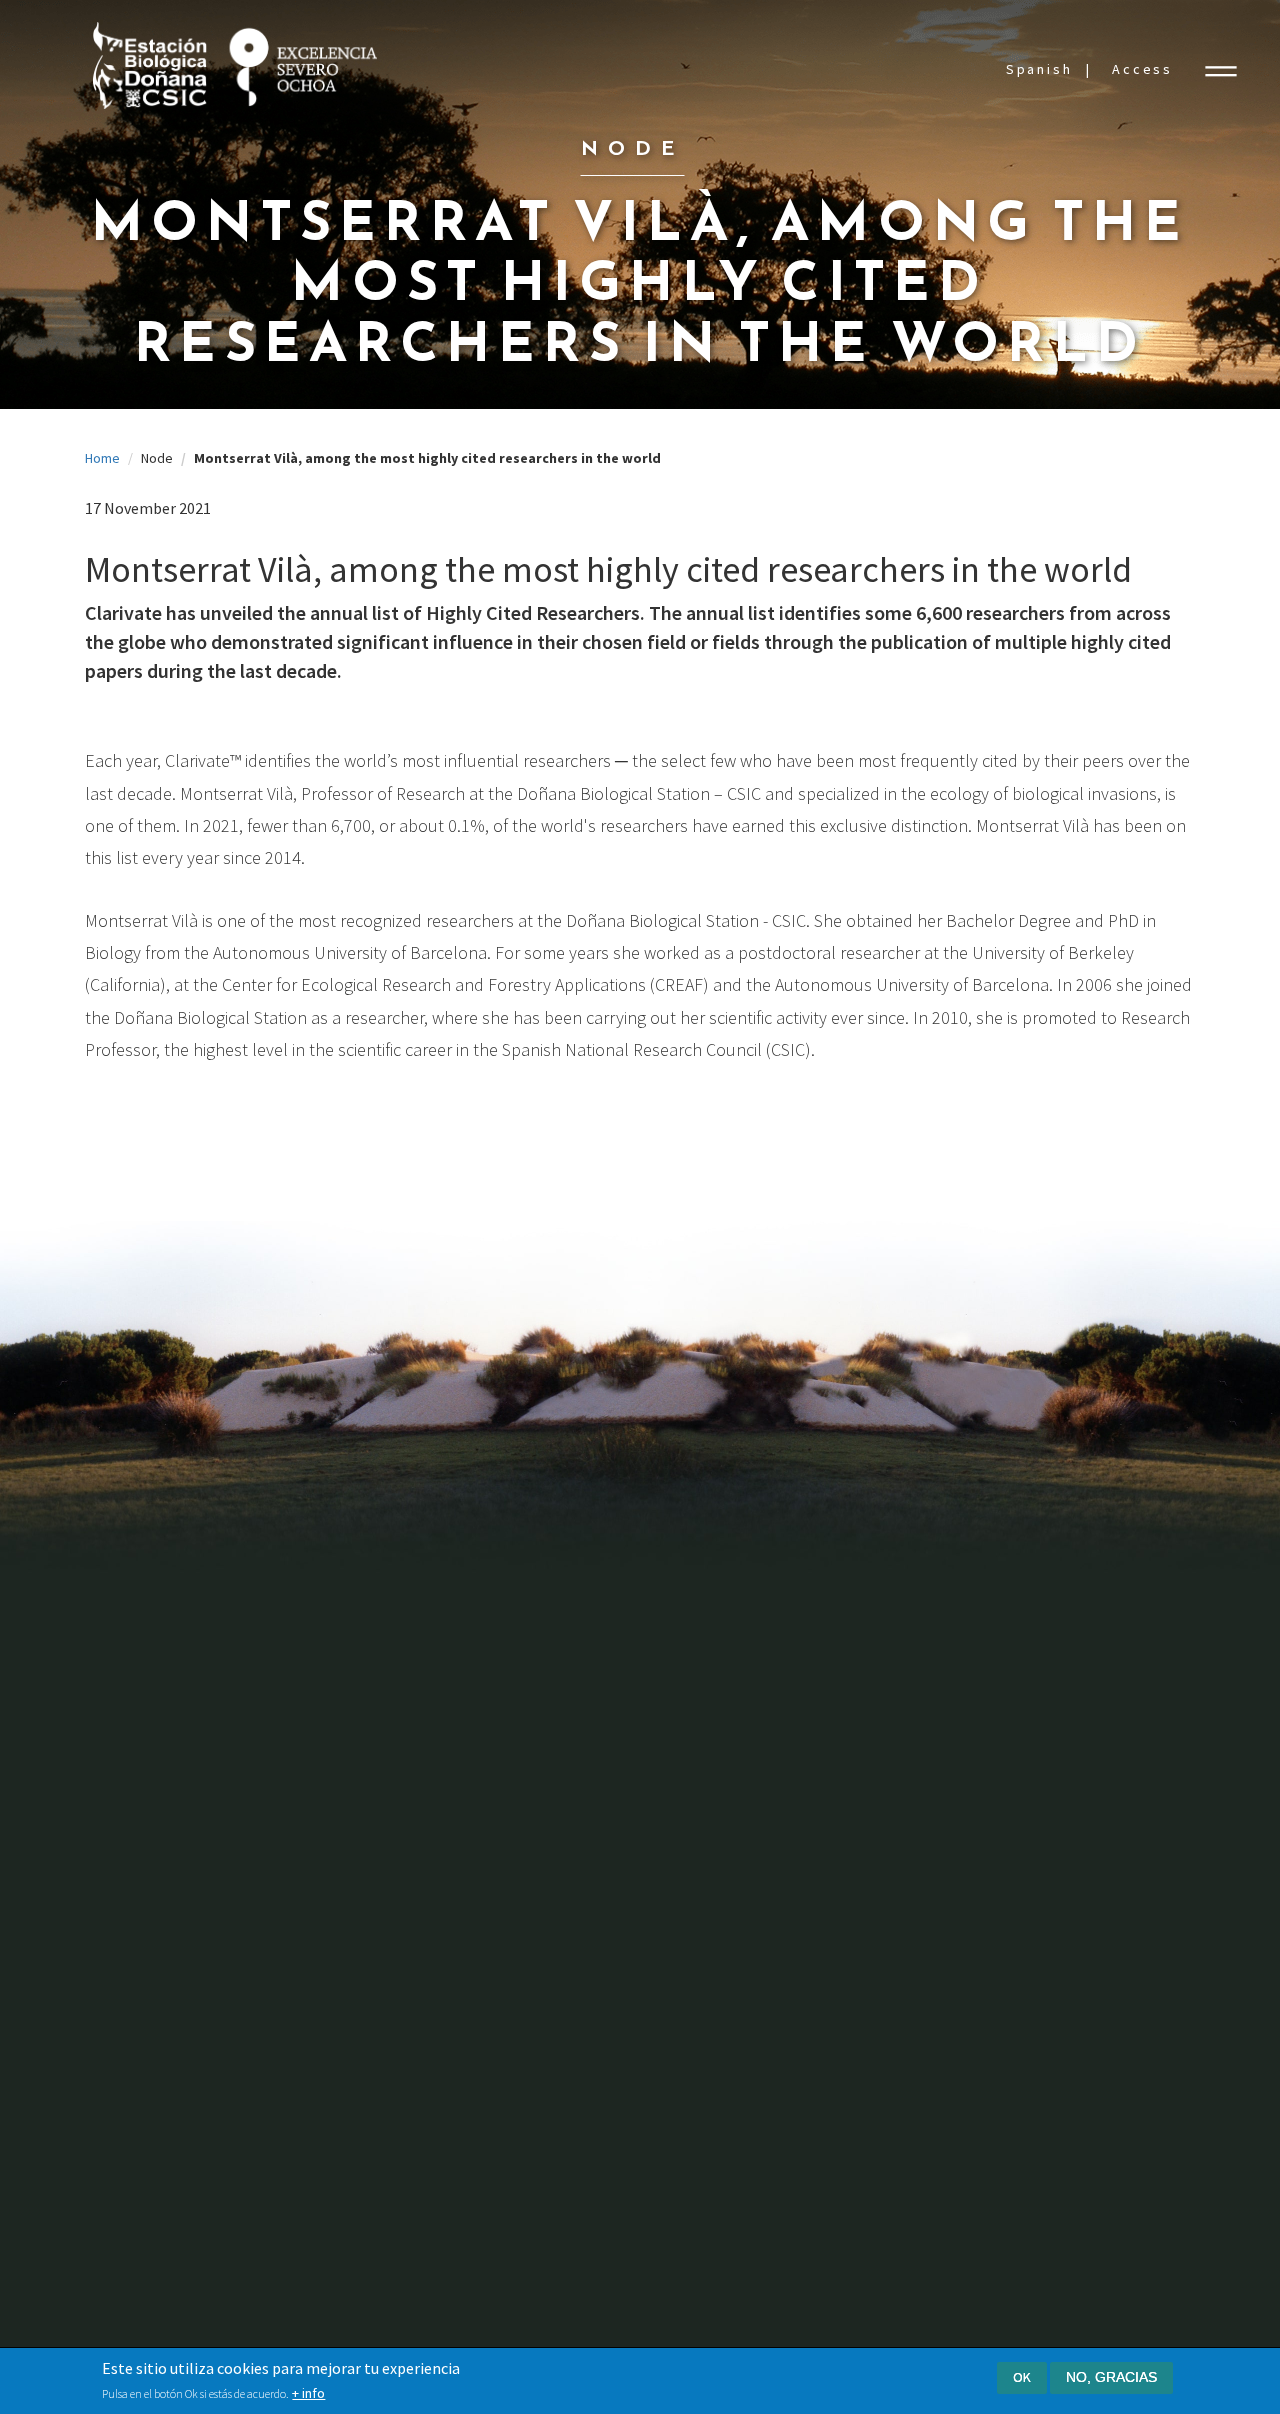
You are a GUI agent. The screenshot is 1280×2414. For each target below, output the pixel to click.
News (948, 1686)
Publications (173, 2131)
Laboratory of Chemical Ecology (498, 2071)
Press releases (976, 1798)
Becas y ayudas (713, 1984)
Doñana (159, 1798)
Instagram (1079, 2179)
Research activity (189, 1998)
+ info (308, 2393)
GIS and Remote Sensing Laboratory (476, 1868)
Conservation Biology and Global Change (235, 2084)
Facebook (868, 2178)
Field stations (442, 1723)
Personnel (167, 1761)
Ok (1022, 2377)
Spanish (1039, 69)
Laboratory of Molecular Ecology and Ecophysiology (500, 1809)
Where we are (178, 1873)
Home (102, 458)
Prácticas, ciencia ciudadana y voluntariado (757, 2032)
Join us (691, 2094)
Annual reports (181, 1723)
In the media (968, 1761)
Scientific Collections (466, 1761)
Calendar (957, 1723)
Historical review (187, 1836)
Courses (691, 1871)
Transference (717, 1686)
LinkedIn (1028, 2179)
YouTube (975, 2180)
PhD (678, 1909)
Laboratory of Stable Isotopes (494, 2033)
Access (1142, 69)
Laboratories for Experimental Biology (493, 1927)
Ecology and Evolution (203, 2035)
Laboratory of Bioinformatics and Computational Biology (503, 1986)
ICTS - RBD (699, 1612)
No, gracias (1111, 2377)
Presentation (176, 1686)
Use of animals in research (481, 2108)
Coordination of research (478, 1686)
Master (687, 1946)
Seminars (693, 1834)
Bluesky (921, 2180)
